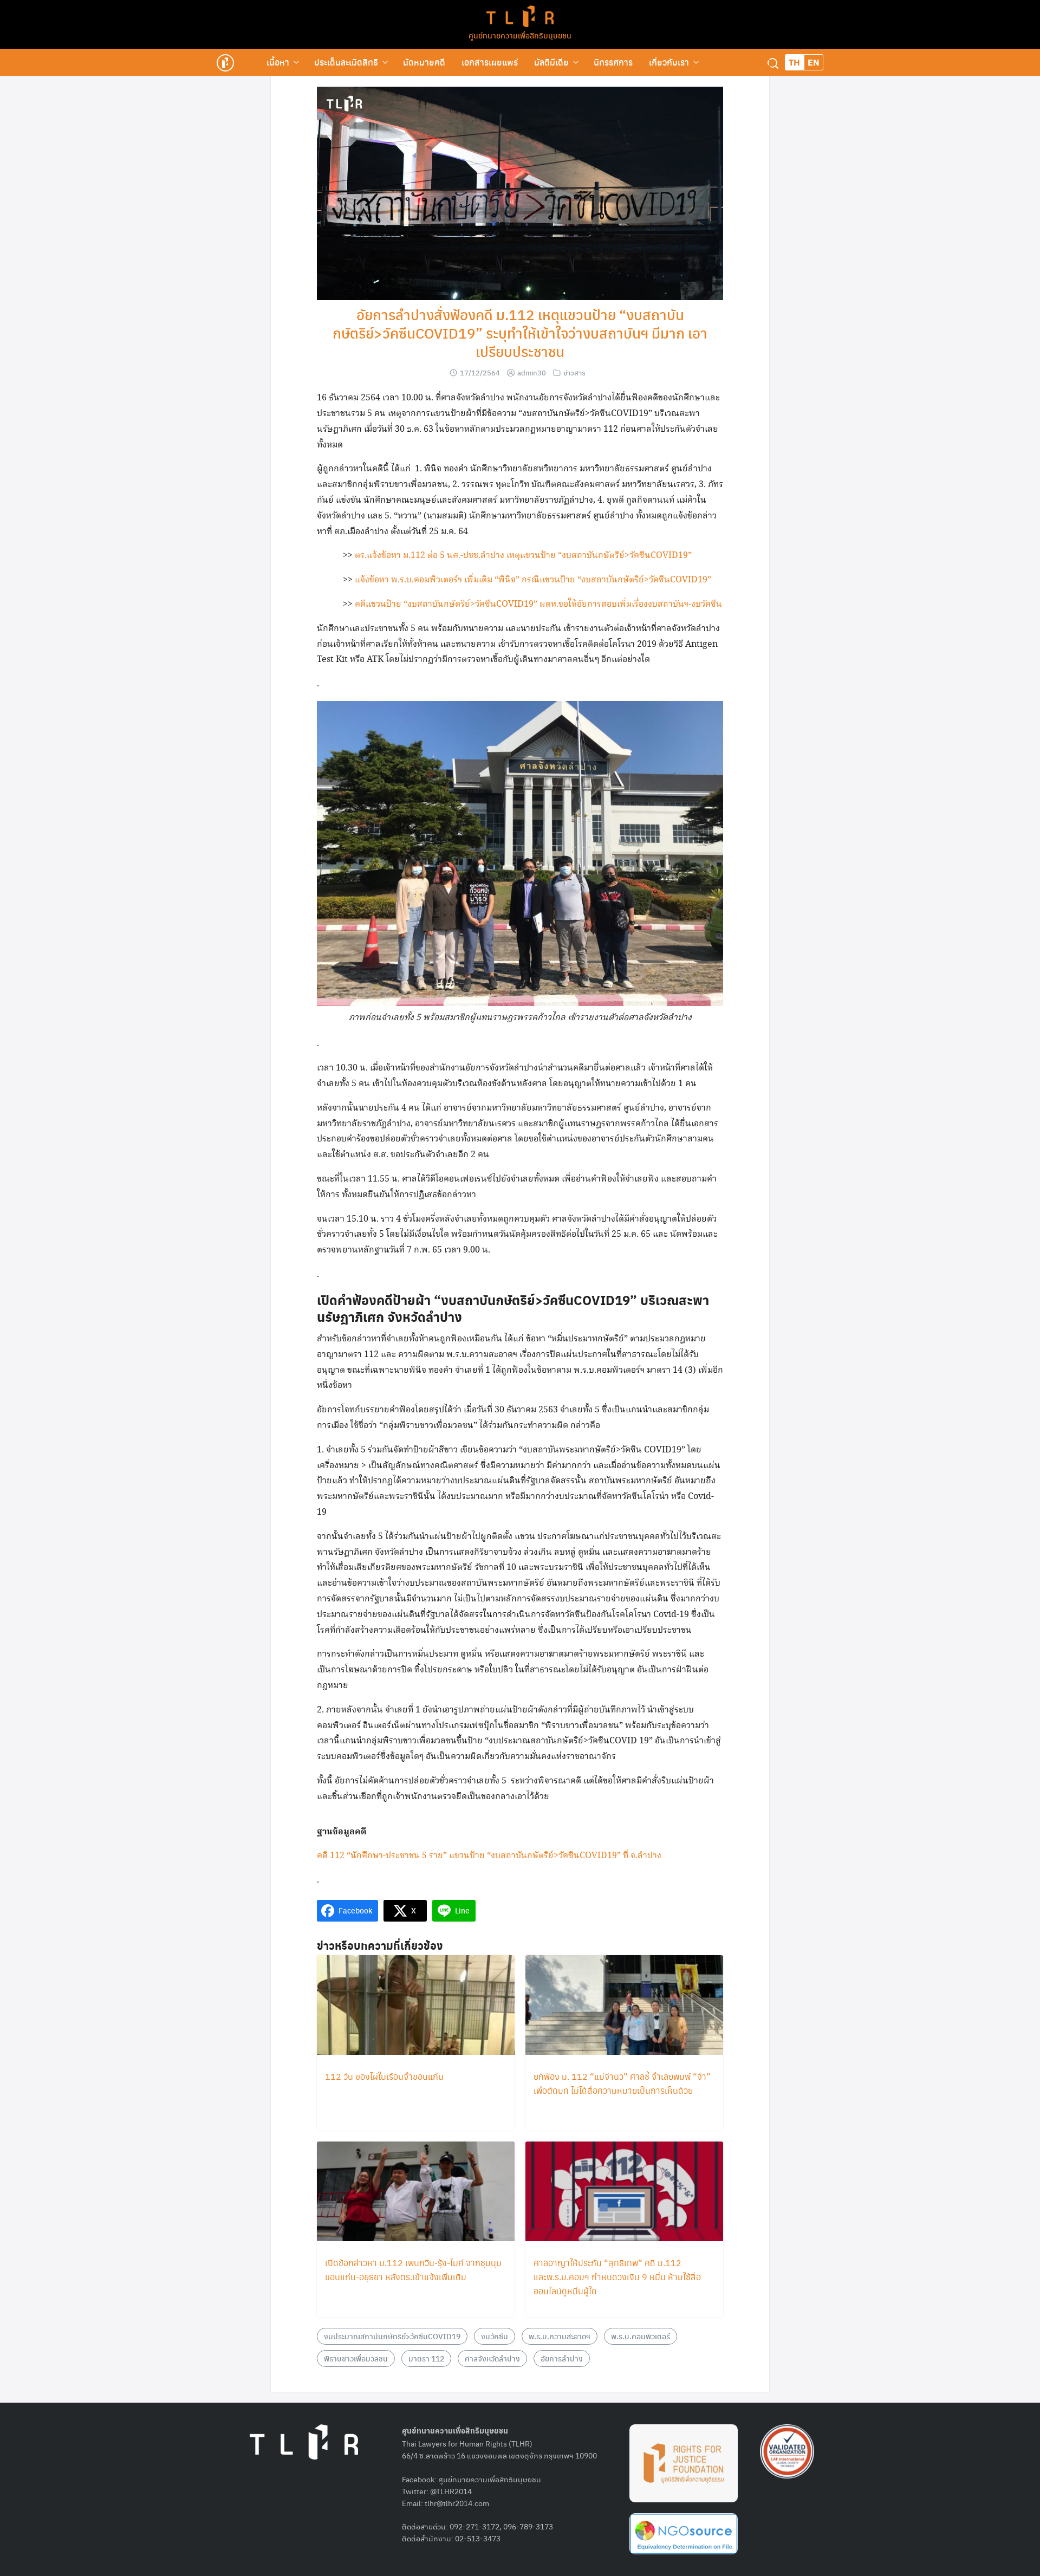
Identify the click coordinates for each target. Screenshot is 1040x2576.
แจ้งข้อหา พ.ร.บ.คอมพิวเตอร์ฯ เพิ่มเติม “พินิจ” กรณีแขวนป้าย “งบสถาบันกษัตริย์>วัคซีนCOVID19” (533, 580)
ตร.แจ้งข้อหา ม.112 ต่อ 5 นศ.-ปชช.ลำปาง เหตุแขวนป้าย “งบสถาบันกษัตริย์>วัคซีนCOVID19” (523, 556)
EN (814, 62)
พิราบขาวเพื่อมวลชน (356, 2358)
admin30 (532, 372)
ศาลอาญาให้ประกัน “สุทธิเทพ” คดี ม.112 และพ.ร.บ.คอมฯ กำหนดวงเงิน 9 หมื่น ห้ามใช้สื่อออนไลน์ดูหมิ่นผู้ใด (617, 2277)
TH (794, 62)
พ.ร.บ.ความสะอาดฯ (560, 2336)
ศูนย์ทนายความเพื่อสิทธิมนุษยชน (520, 35)
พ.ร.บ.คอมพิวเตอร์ (641, 2336)
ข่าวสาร (574, 372)
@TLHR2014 (451, 2491)
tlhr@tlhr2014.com (457, 2503)
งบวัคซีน (495, 2336)
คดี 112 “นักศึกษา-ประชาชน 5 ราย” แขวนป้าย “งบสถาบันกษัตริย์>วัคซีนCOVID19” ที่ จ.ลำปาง (489, 1856)
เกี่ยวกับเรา (669, 62)
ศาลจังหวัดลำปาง (492, 2358)
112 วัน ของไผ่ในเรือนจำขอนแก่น (384, 2076)
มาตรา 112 (426, 2358)
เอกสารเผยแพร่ (490, 62)
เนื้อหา (278, 62)
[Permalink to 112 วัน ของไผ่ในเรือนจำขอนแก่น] (416, 2006)
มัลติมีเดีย (551, 62)
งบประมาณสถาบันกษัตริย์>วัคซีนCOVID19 (392, 2336)
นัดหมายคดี (424, 62)
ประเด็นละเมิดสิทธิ (346, 62)
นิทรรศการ (613, 62)
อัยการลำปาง (562, 2358)
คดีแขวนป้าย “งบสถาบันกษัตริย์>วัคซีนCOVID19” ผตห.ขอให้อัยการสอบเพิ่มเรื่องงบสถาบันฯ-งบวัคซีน (538, 604)
